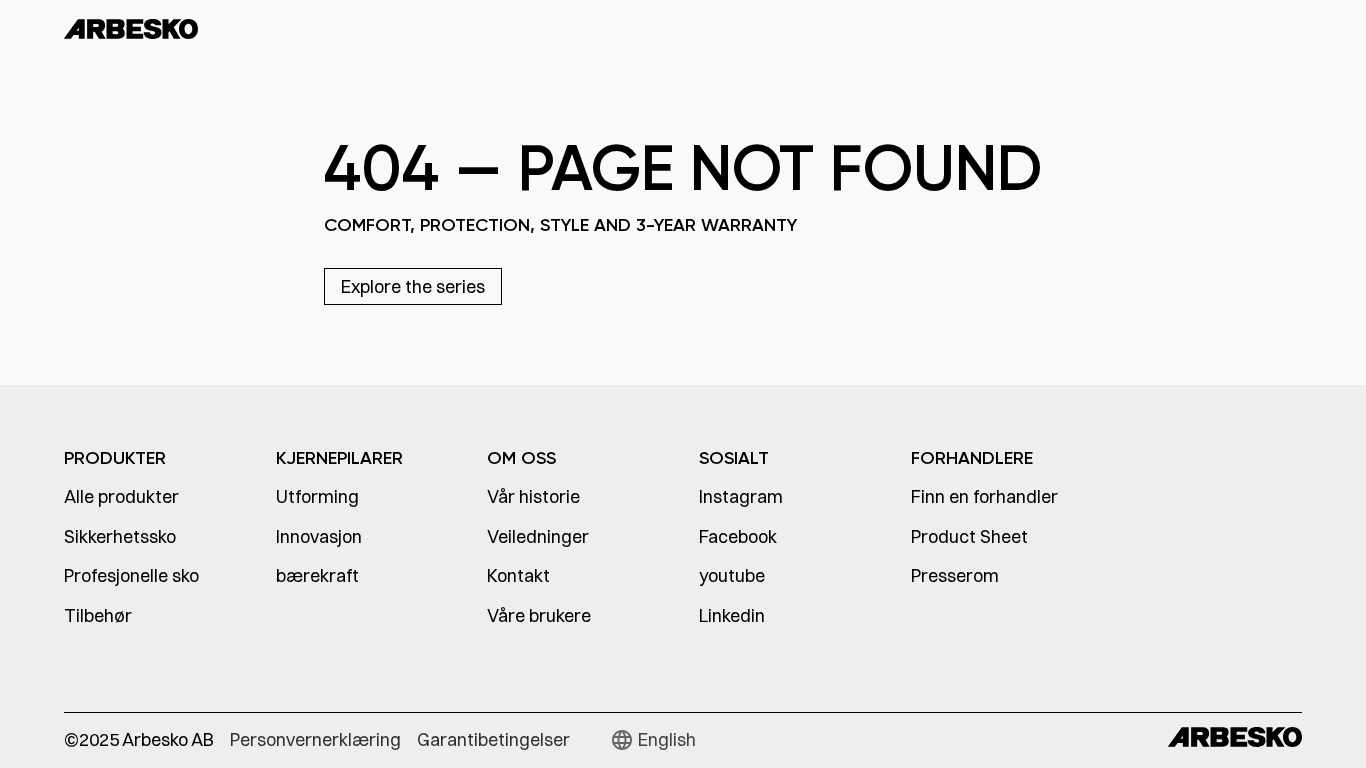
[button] (653, 740)
